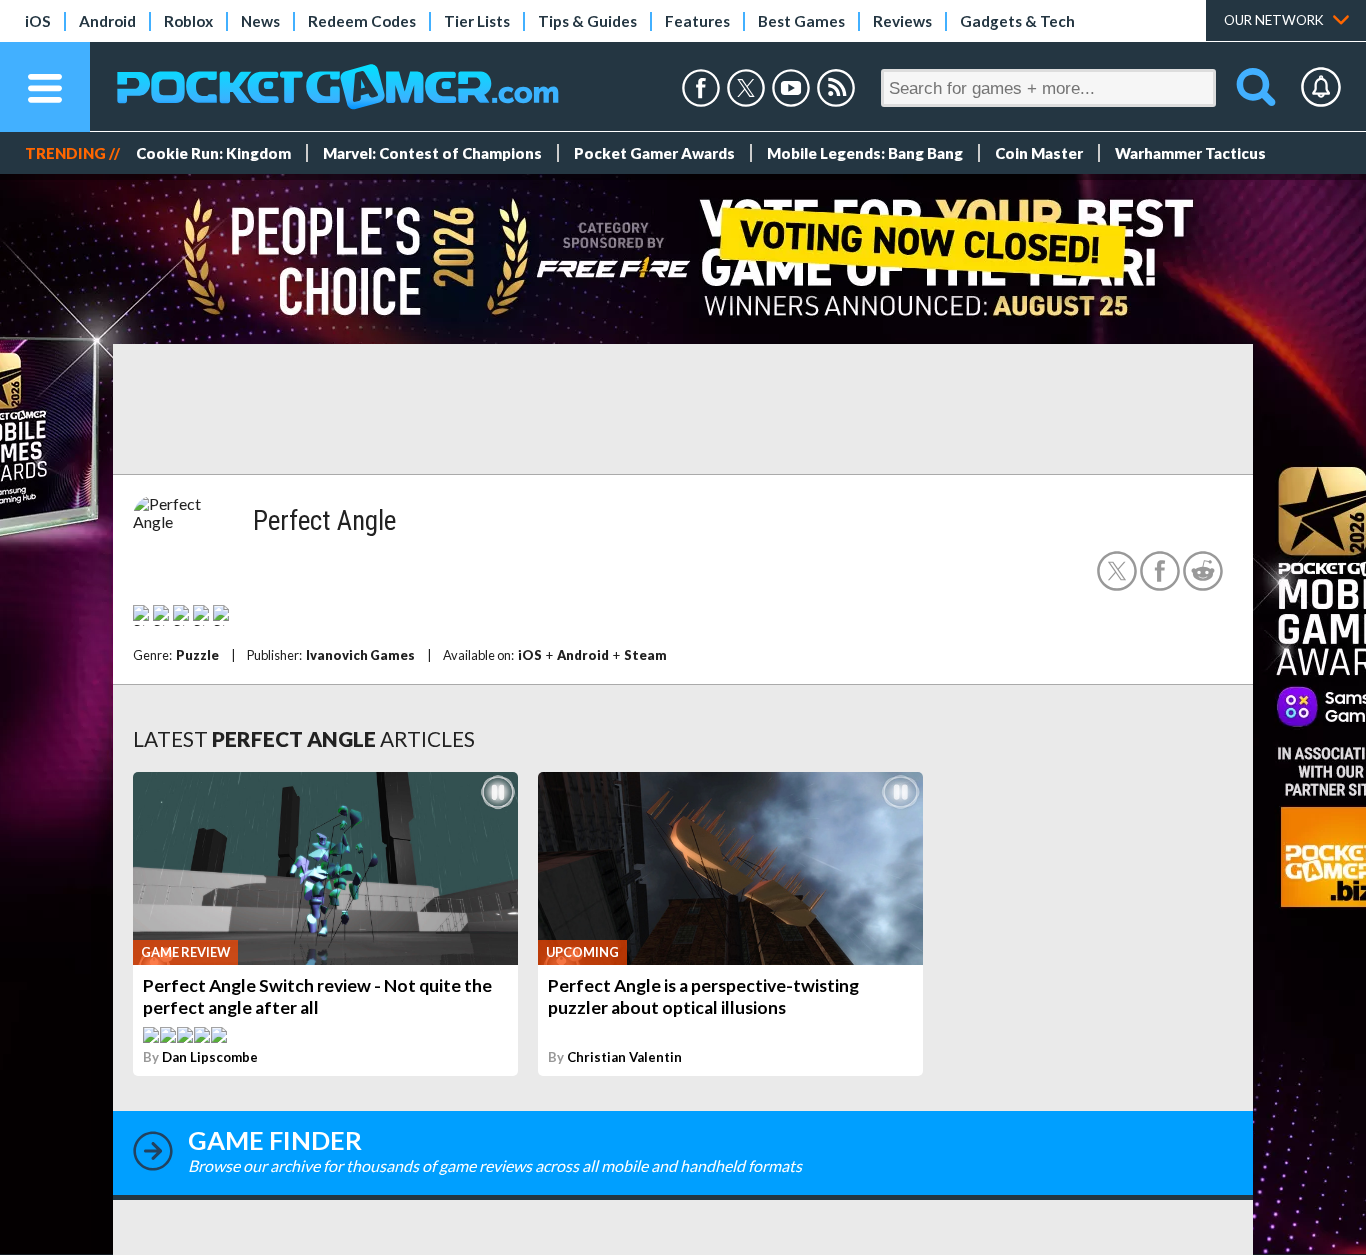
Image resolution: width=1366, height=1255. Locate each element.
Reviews (902, 21)
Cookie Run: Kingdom (213, 153)
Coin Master (1039, 153)
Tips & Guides (587, 21)
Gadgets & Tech (1017, 21)
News (260, 21)
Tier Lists (477, 21)
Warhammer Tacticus (1190, 153)
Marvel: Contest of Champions (432, 153)
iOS (38, 21)
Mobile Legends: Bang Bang (865, 153)
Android (107, 21)
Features (697, 21)
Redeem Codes (362, 21)
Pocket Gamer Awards (654, 153)
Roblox (188, 21)
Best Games (801, 21)
